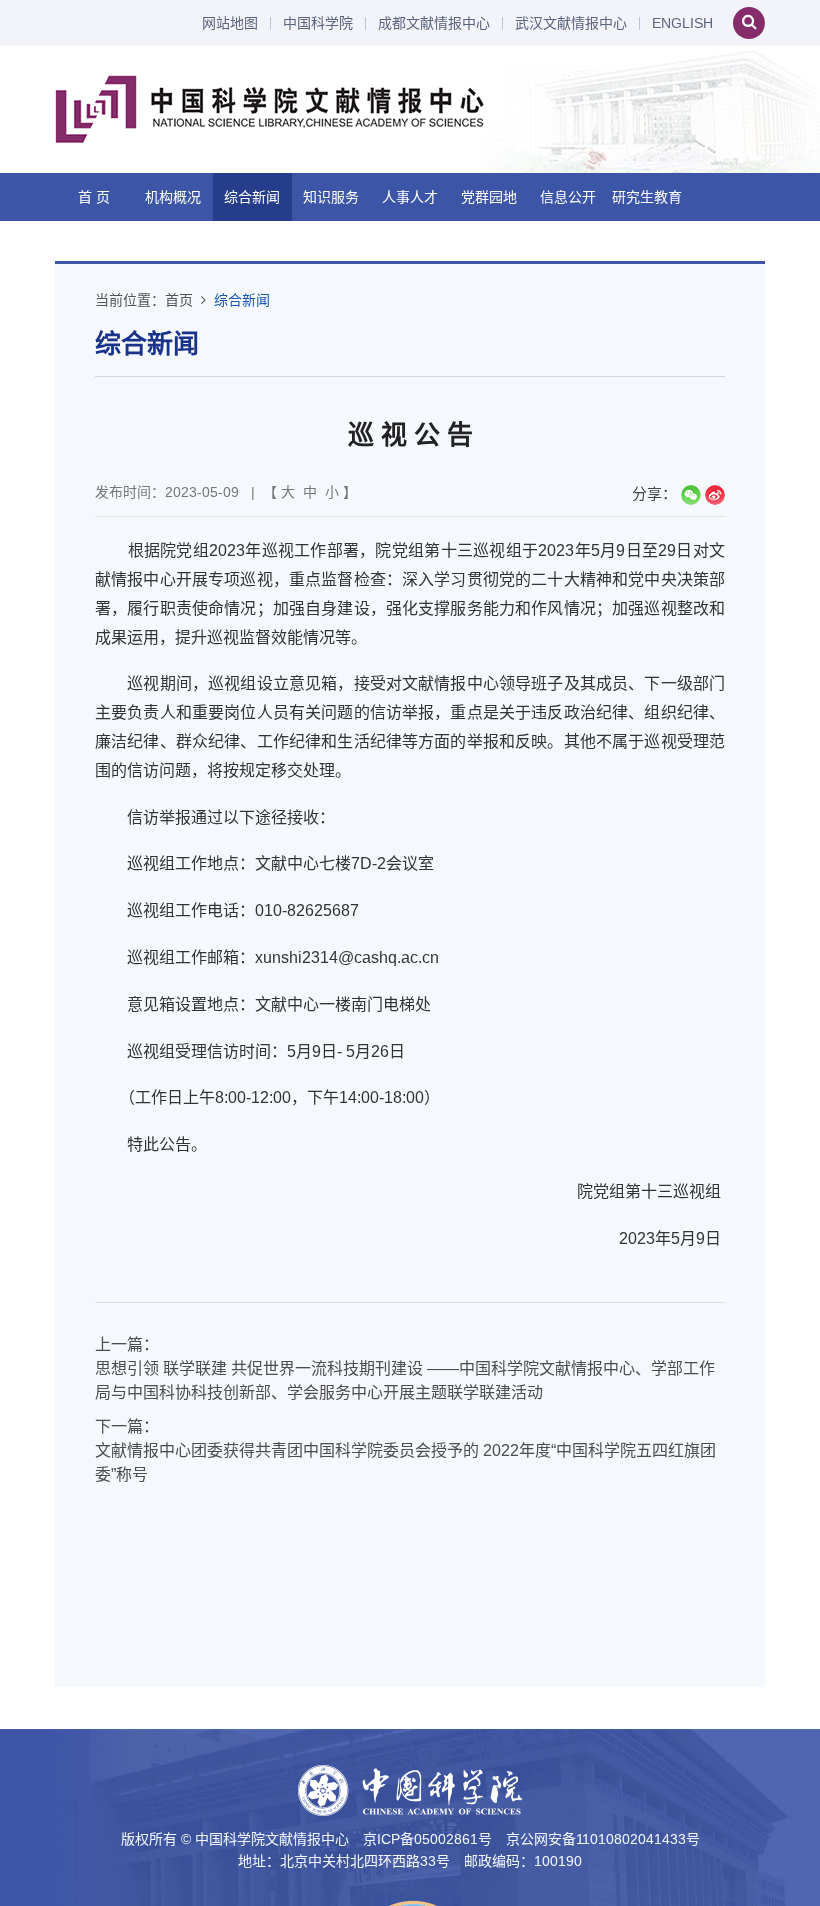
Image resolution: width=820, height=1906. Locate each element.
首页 (179, 300)
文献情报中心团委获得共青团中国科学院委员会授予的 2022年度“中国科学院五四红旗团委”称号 (405, 1462)
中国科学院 (318, 23)
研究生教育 (647, 197)
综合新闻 (252, 197)
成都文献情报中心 (434, 23)
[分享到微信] (691, 495)
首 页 (94, 197)
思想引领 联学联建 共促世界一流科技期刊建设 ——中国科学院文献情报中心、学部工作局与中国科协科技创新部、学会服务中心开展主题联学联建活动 (405, 1380)
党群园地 (489, 197)
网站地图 (230, 23)
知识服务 (331, 197)
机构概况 (173, 197)
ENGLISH (682, 23)
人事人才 (410, 197)
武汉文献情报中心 (571, 23)
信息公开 (568, 197)
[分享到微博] (715, 495)
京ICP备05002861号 (427, 1839)
